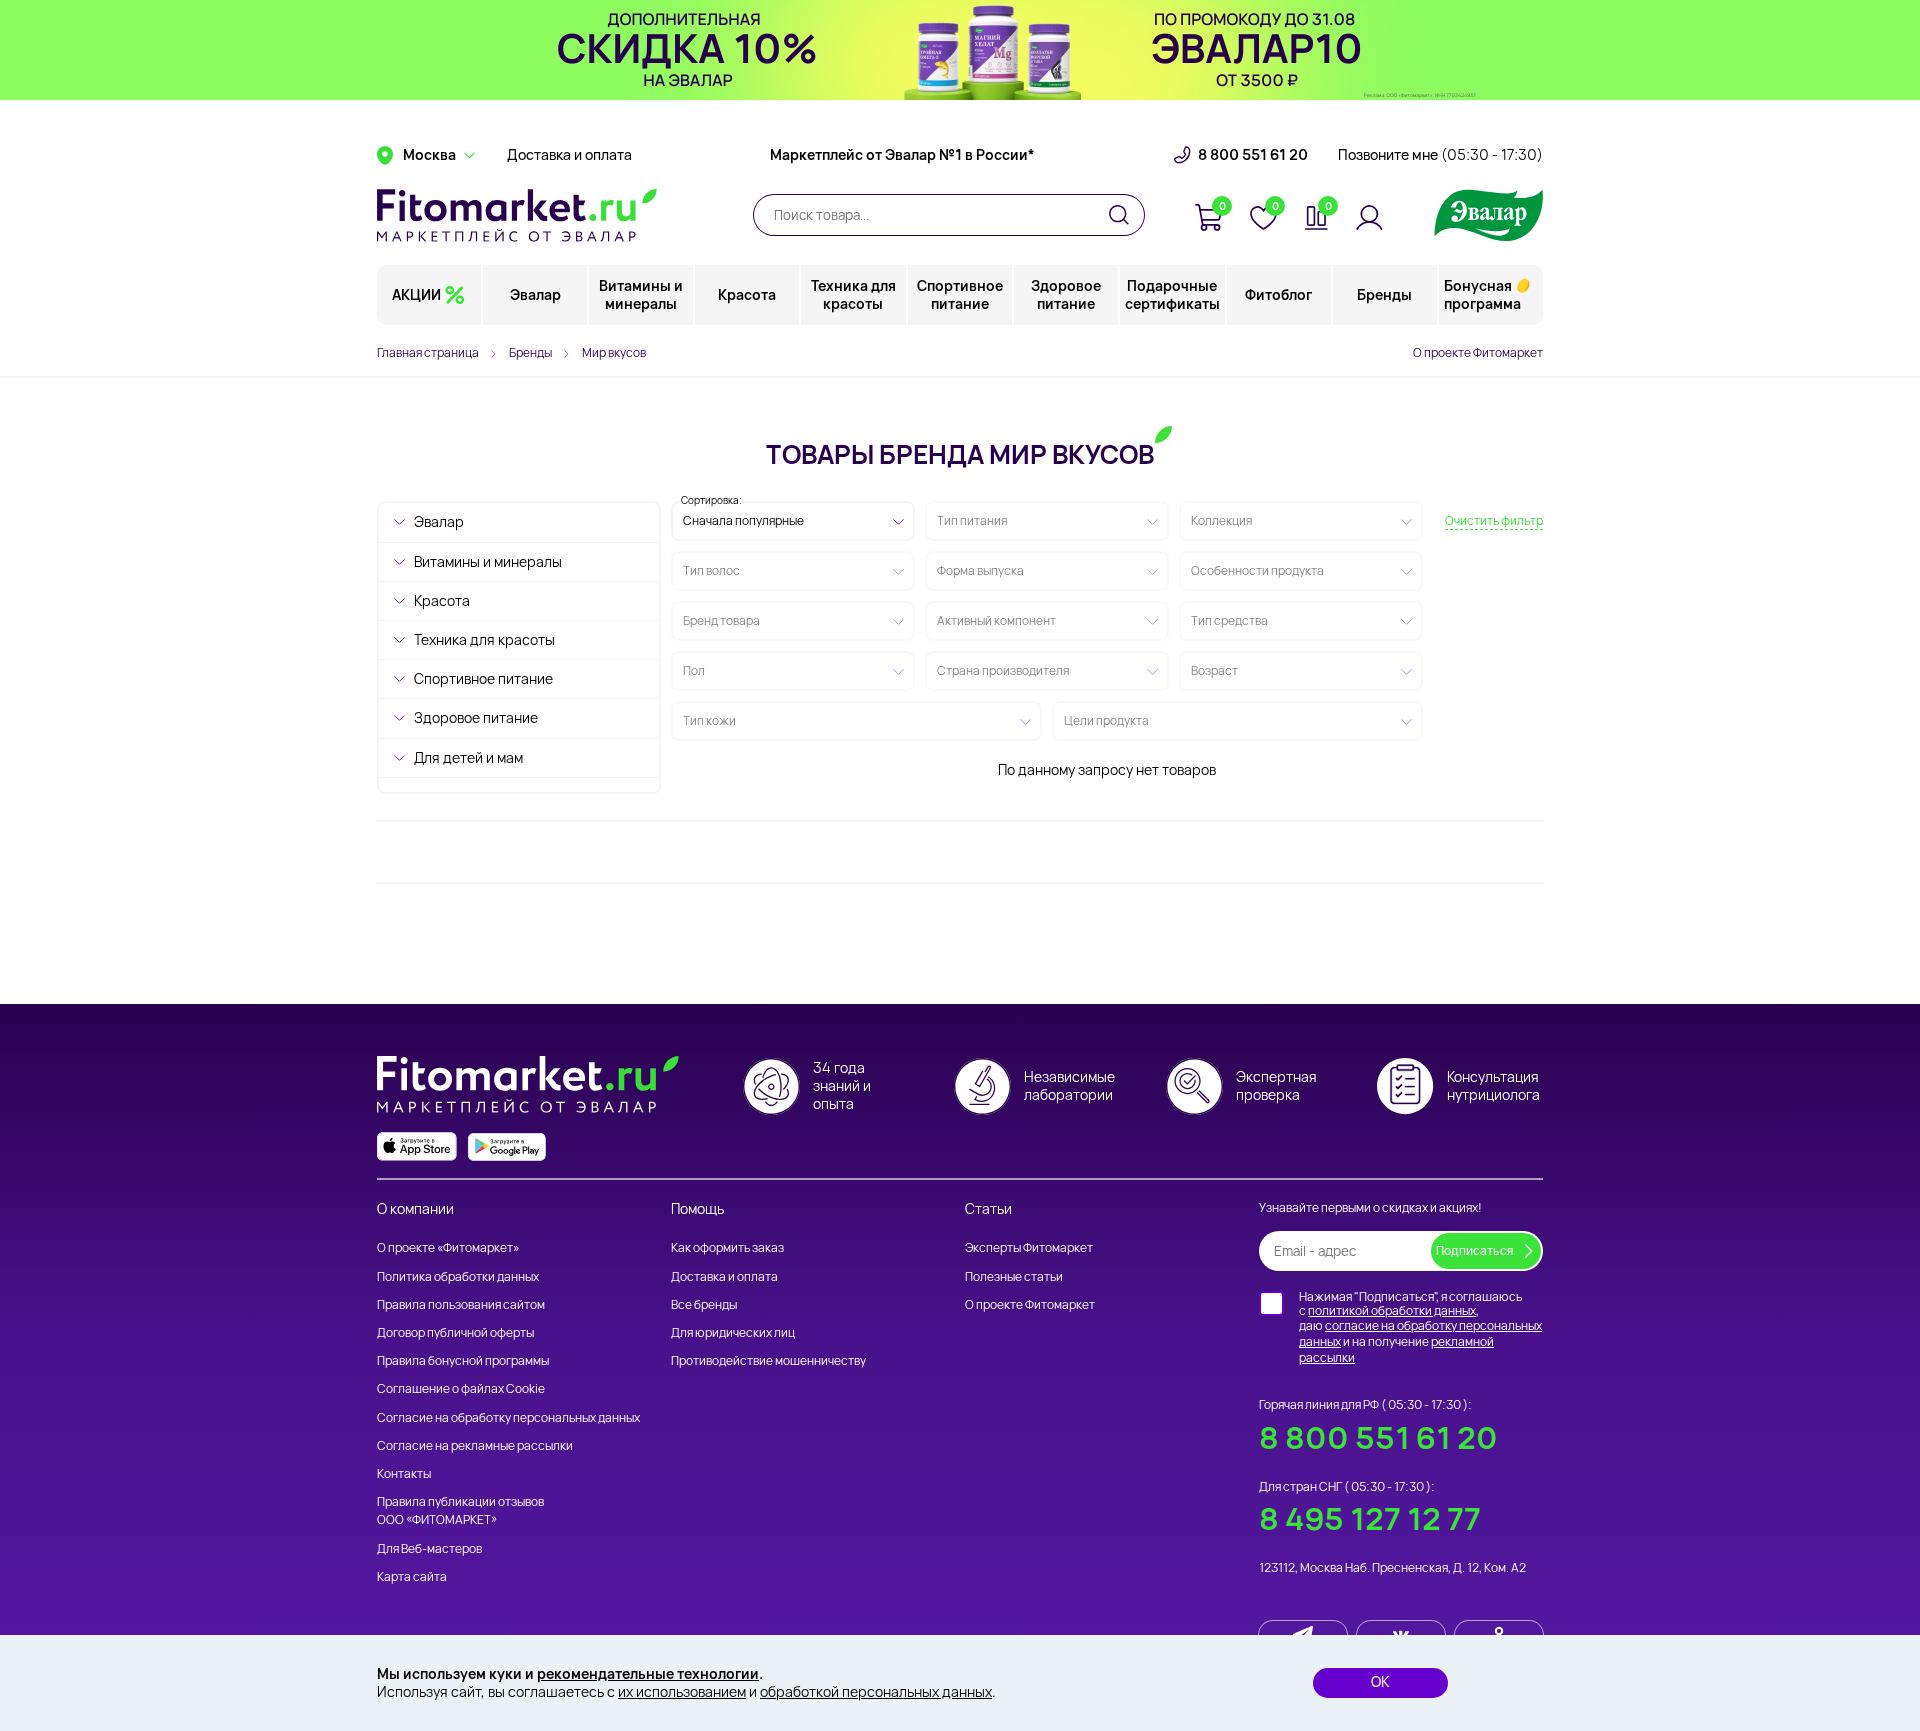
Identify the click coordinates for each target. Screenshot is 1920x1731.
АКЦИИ (416, 294)
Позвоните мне (1440, 155)
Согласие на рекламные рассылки (475, 1445)
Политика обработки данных (458, 1276)
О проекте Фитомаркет (1478, 352)
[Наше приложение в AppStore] (417, 1146)
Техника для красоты (853, 294)
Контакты (404, 1473)
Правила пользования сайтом (461, 1304)
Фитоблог (1278, 294)
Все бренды (704, 1304)
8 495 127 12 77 (1370, 1518)
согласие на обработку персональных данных (1420, 1333)
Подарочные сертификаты (1172, 294)
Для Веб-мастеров (429, 1548)
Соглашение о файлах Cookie (461, 1388)
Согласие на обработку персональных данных (508, 1417)
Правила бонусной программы (463, 1360)
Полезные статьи (1014, 1276)
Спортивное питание (960, 294)
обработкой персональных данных (876, 1691)
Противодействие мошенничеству (768, 1360)
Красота (747, 294)
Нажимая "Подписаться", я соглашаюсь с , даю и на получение (1420, 1327)
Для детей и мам (468, 757)
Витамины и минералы (641, 294)
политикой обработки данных (1392, 1310)
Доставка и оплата (569, 155)
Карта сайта (412, 1576)
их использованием (682, 1691)
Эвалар (535, 294)
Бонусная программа (1482, 294)
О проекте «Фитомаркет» (448, 1247)
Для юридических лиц (733, 1332)
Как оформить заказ (727, 1247)
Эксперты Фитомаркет (1029, 1247)
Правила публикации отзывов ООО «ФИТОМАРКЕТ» (460, 1510)
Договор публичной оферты (455, 1332)
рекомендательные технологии (648, 1673)
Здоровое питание (1066, 294)
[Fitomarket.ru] (517, 215)
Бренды (1384, 294)
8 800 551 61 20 (1253, 155)
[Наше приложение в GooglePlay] (507, 1146)
